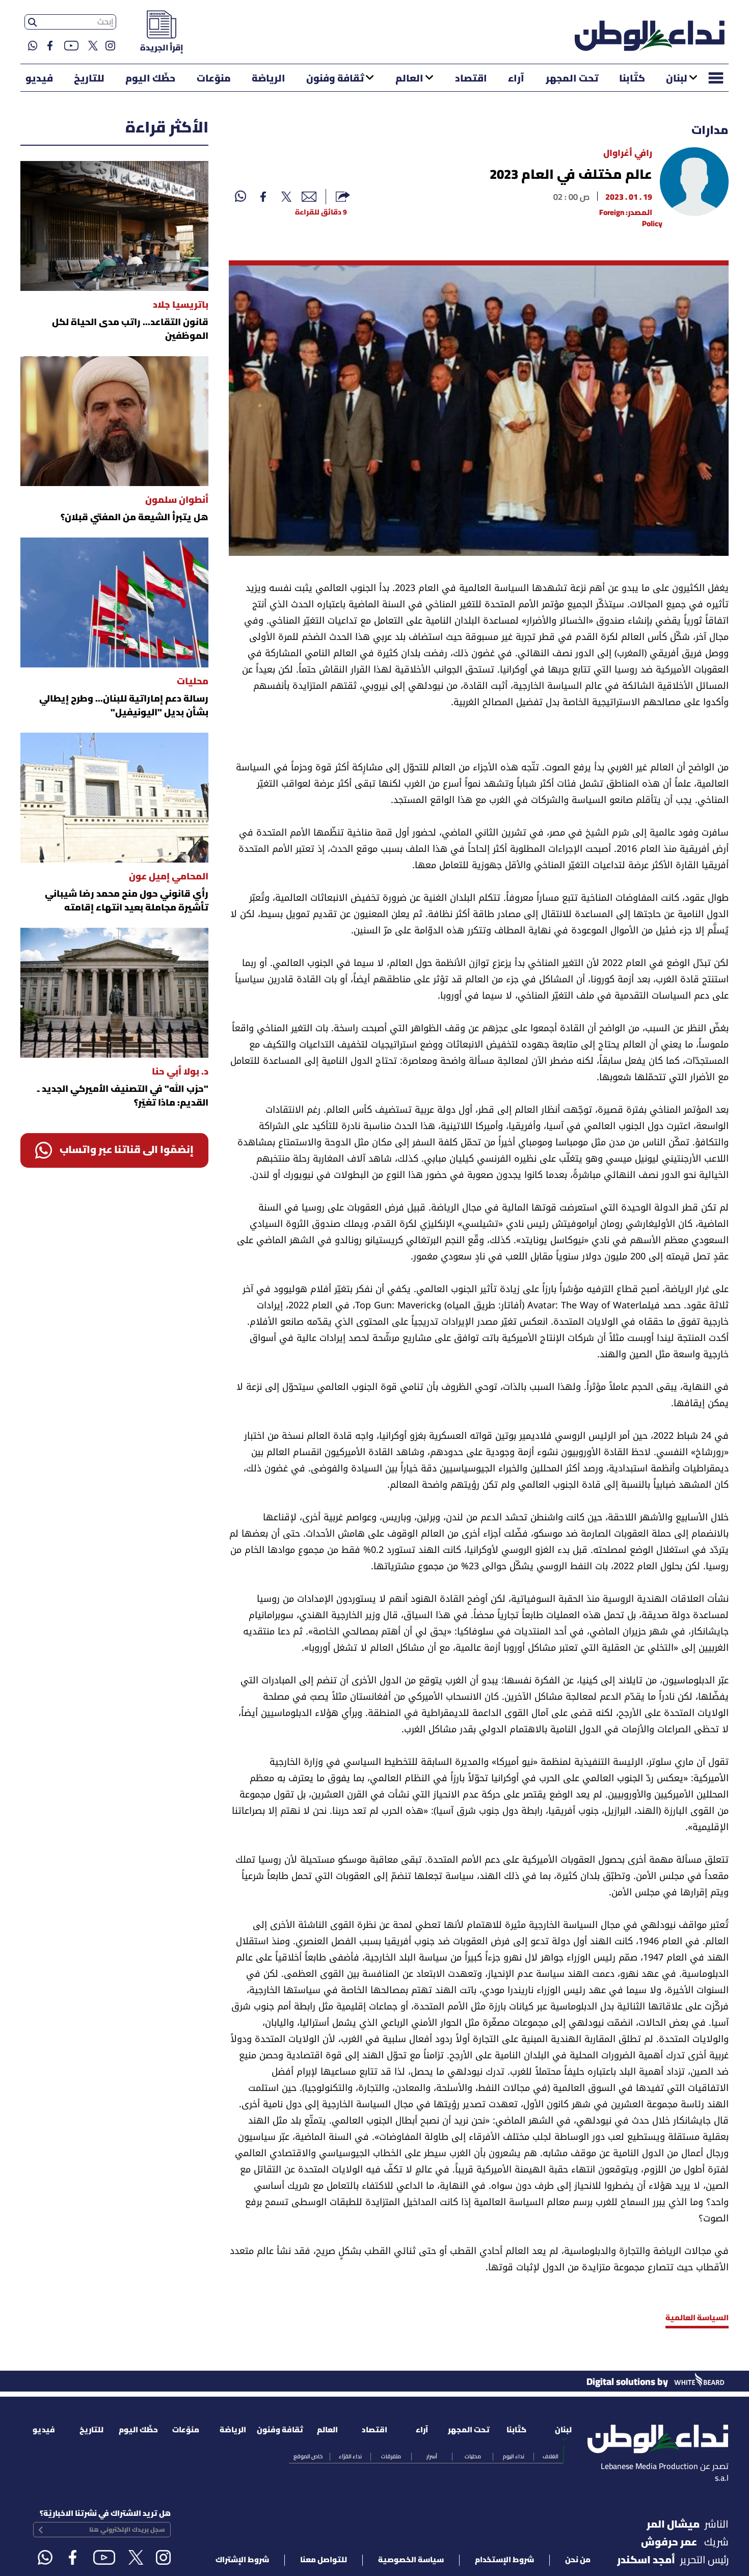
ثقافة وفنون (335, 79)
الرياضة (269, 79)
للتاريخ (89, 79)
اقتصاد (471, 79)
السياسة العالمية (697, 2318)
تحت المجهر (572, 79)
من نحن (578, 2560)
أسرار (432, 2457)
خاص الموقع (308, 2457)
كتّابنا (632, 79)
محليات (473, 2457)
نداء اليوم (514, 2457)
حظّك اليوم (150, 79)
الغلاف (551, 2457)
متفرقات (391, 2457)
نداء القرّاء (350, 2457)
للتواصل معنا (324, 2560)
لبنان (677, 79)
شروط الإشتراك (242, 2560)
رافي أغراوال (628, 154)
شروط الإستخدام (504, 2560)
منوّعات (214, 79)
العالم (409, 79)
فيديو (39, 79)
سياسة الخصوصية (411, 2560)
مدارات (710, 131)
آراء (516, 79)
